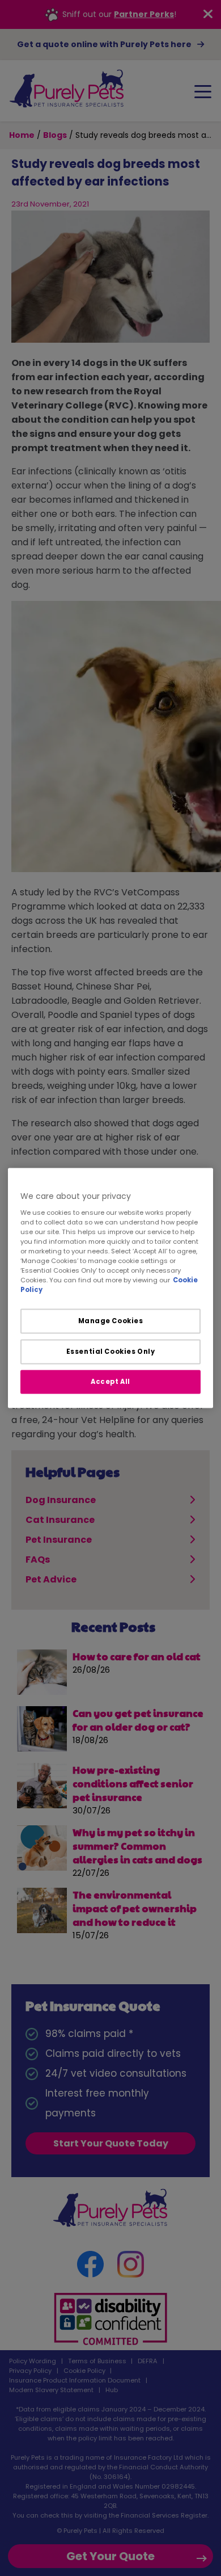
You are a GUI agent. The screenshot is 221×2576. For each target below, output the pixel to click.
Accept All (110, 1382)
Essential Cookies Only (111, 1352)
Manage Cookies (111, 1321)
